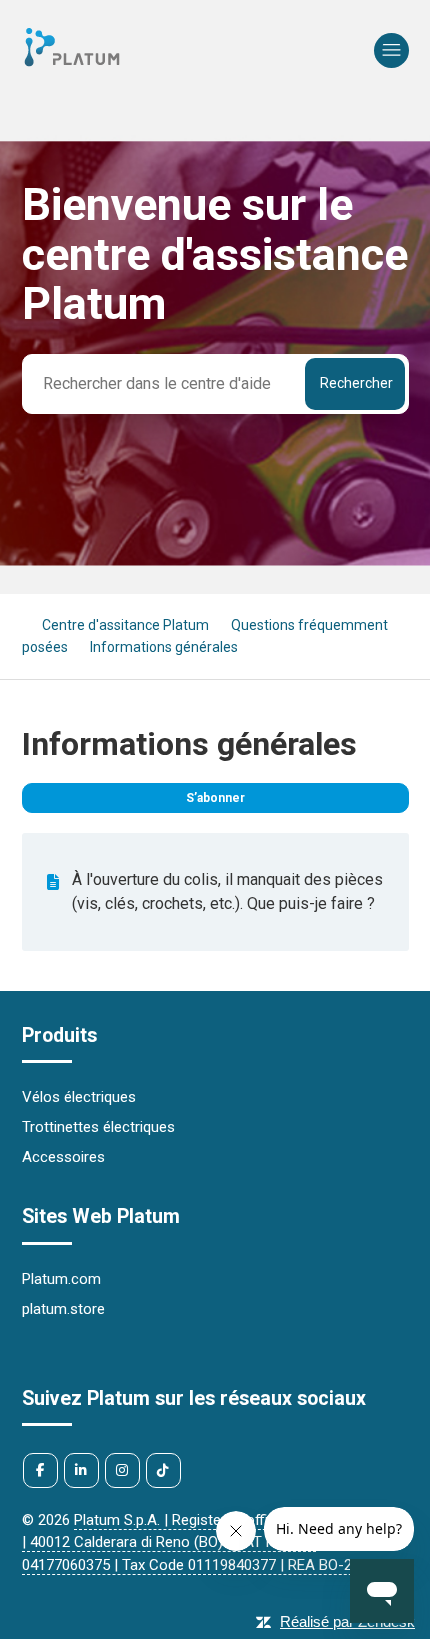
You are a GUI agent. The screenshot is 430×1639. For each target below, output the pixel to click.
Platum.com (61, 1279)
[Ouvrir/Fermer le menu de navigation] (391, 50)
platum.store (63, 1309)
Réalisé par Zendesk (347, 1621)
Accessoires (63, 1157)
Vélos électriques (79, 1097)
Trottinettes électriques (98, 1127)
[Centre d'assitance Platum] (72, 65)
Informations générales (164, 647)
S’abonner (215, 798)
